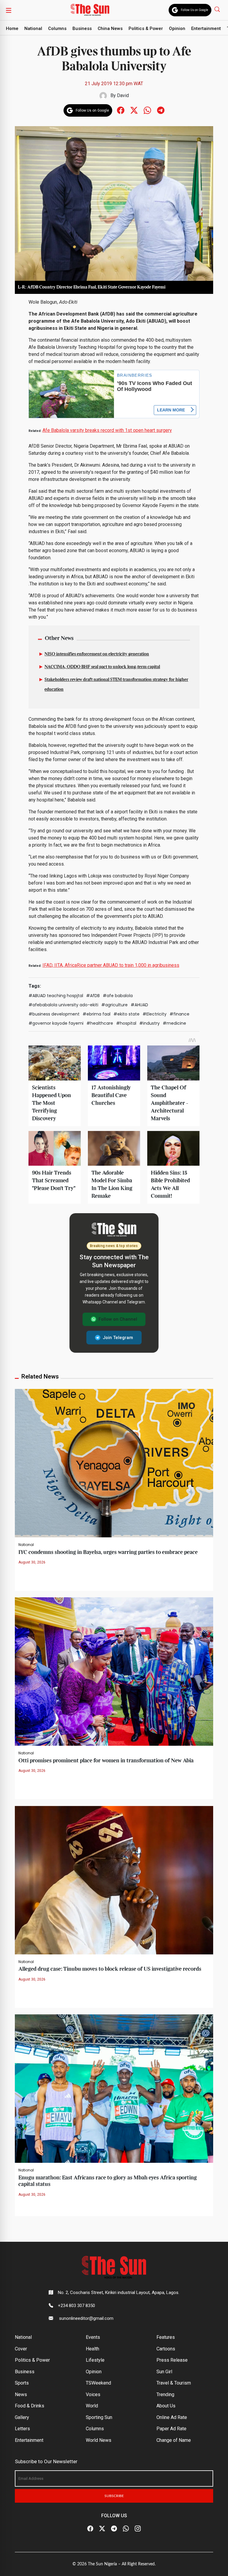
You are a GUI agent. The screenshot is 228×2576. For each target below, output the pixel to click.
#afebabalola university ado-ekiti (63, 1005)
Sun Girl (164, 2372)
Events (93, 2337)
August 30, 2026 (32, 1562)
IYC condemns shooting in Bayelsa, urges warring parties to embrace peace (108, 1552)
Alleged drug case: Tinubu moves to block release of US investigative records (110, 1969)
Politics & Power (146, 28)
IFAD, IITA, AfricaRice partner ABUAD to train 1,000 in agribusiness (111, 965)
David (123, 95)
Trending (165, 2394)
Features (166, 2337)
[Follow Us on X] (102, 2529)
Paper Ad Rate (171, 2429)
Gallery (22, 2417)
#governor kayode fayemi (56, 1023)
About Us (166, 2406)
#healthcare (100, 1023)
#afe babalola (118, 996)
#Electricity (155, 1014)
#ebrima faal (96, 1014)
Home (12, 28)
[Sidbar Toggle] (9, 10)
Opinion (177, 28)
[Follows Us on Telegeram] (161, 110)
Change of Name (174, 2440)
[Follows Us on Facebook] (121, 110)
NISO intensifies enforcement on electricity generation (97, 654)
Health (92, 2349)
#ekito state (126, 1014)
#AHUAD (139, 1005)
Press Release (172, 2360)
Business (82, 28)
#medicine (174, 1023)
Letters (22, 2429)
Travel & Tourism (174, 2383)
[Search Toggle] (218, 9)
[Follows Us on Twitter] (134, 110)
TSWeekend (98, 2383)
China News (110, 28)
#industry (149, 1023)
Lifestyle (95, 2360)
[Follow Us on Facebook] (90, 2529)
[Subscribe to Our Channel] (114, 2529)
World (92, 2406)
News (21, 2394)
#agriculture (114, 1005)
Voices (93, 2394)
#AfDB (93, 996)
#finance (179, 1014)
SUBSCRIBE (114, 2496)
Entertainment (206, 28)
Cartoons (166, 2349)
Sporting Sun (99, 2417)
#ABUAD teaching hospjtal (56, 996)
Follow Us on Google (194, 10)
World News (99, 2440)
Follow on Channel (118, 1319)
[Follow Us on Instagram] (138, 2529)
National (33, 28)
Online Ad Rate (172, 2417)
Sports (22, 2383)
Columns (57, 28)
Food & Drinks (30, 2406)
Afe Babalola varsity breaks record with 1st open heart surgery (107, 430)
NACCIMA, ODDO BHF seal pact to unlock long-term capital (102, 667)
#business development (54, 1014)
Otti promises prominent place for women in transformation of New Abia (106, 1761)
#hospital (126, 1023)
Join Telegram (118, 1338)
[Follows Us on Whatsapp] (147, 110)
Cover (21, 2349)
